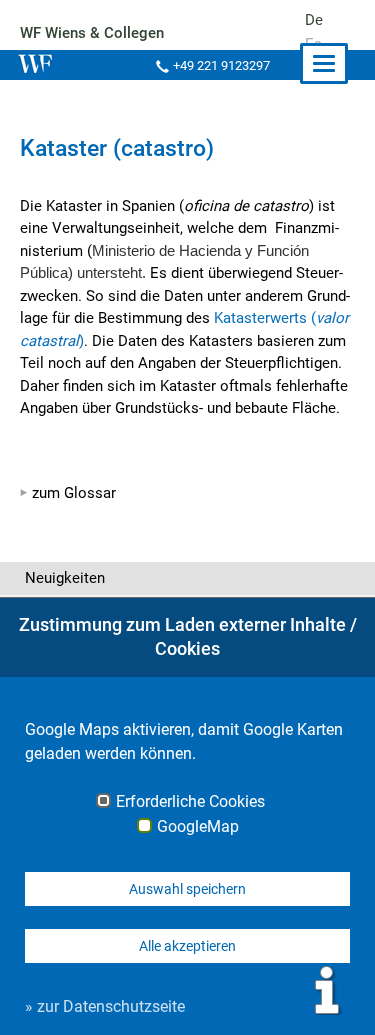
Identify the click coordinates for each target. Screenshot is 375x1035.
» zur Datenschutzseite (105, 1006)
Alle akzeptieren (187, 946)
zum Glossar (74, 493)
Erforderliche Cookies (190, 802)
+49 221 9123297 (221, 65)
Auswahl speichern (187, 889)
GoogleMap (198, 827)
